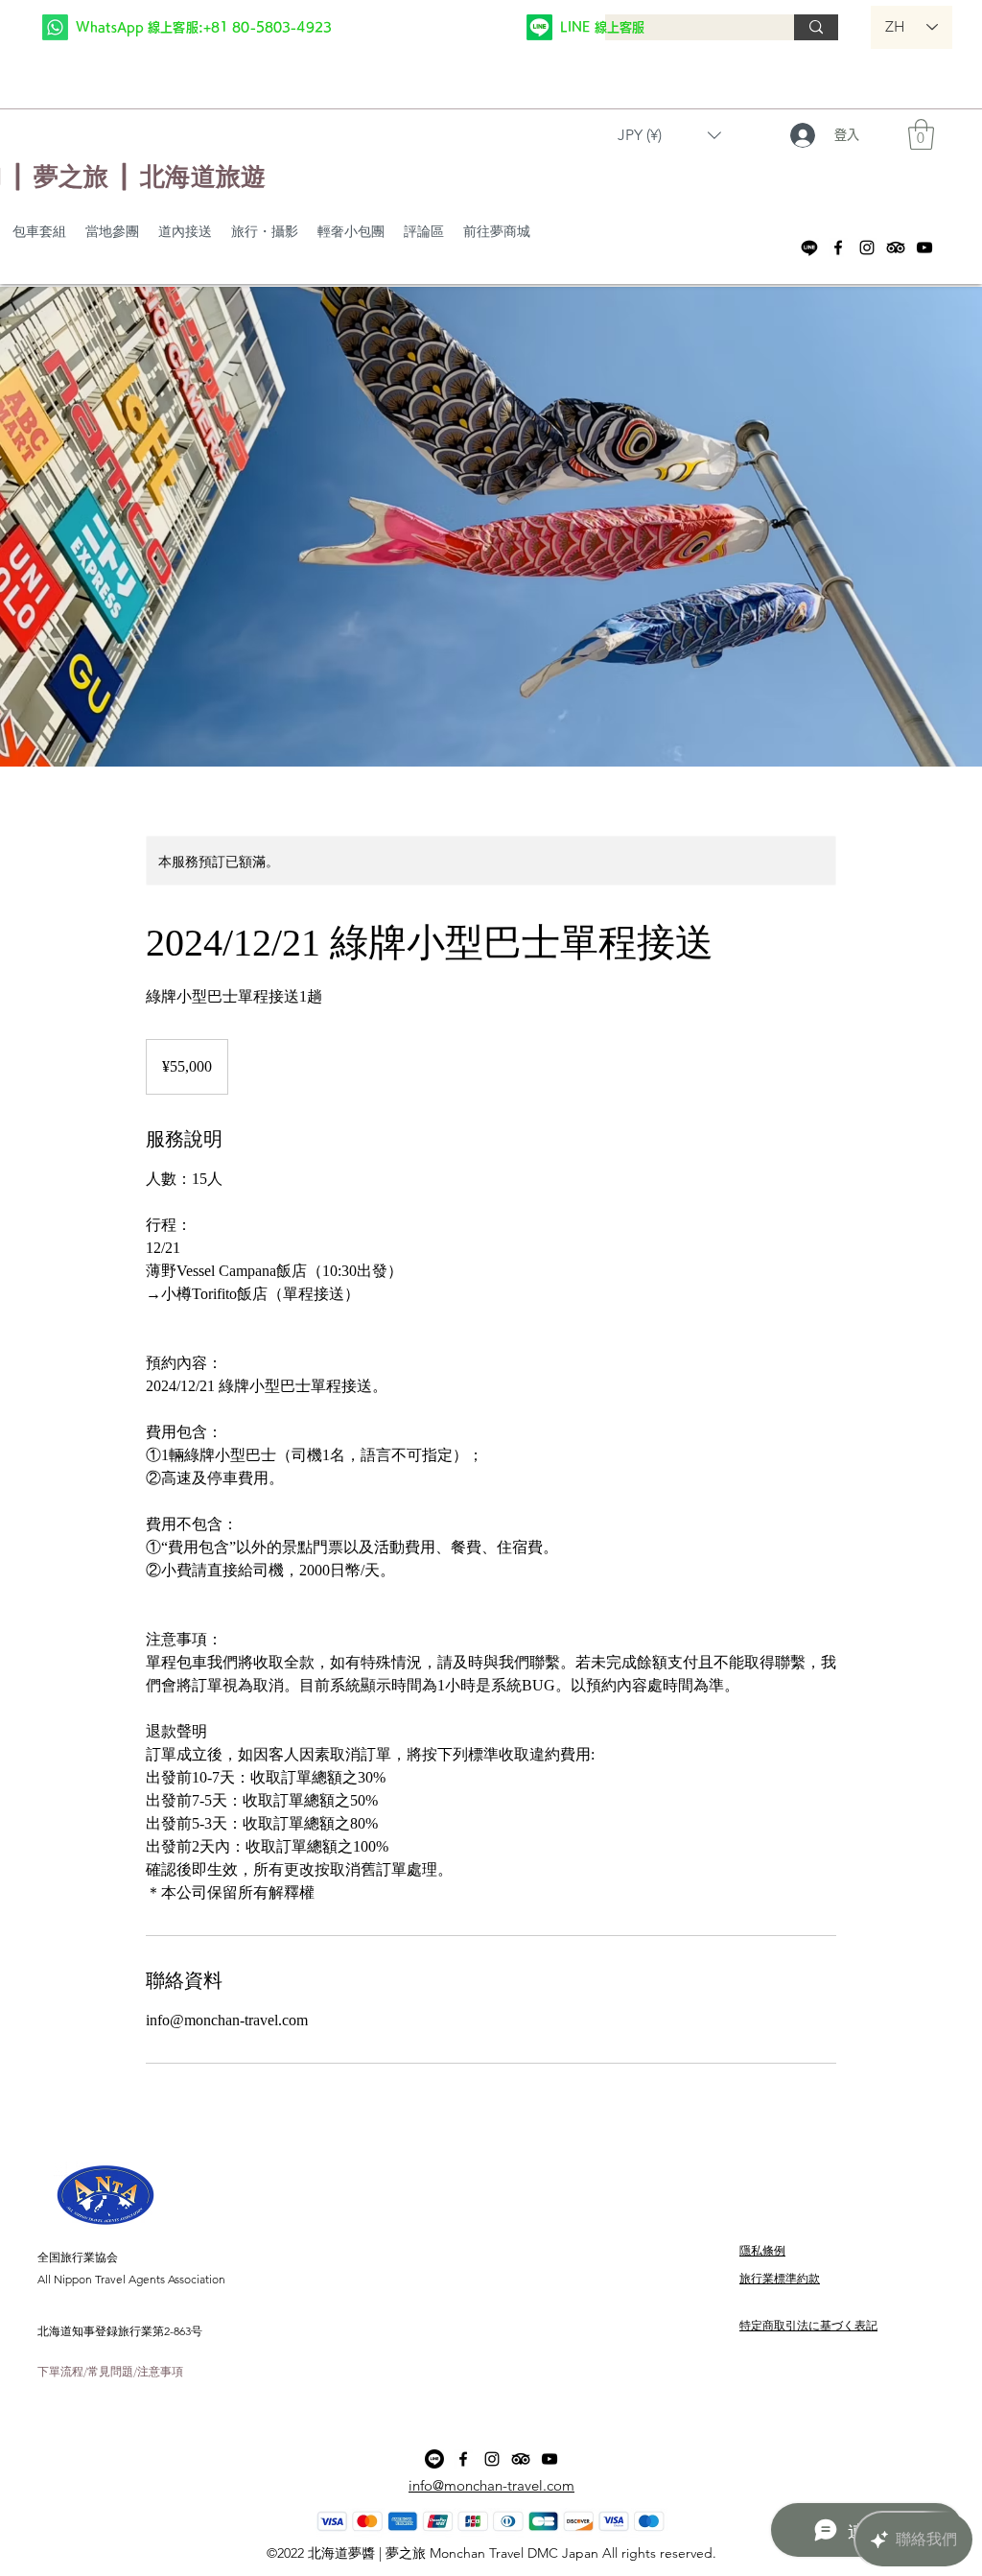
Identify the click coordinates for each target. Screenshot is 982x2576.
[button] (669, 135)
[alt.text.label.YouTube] (924, 248)
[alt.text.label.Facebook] (838, 248)
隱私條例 (762, 2250)
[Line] (809, 248)
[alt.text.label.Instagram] (867, 248)
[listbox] (669, 135)
